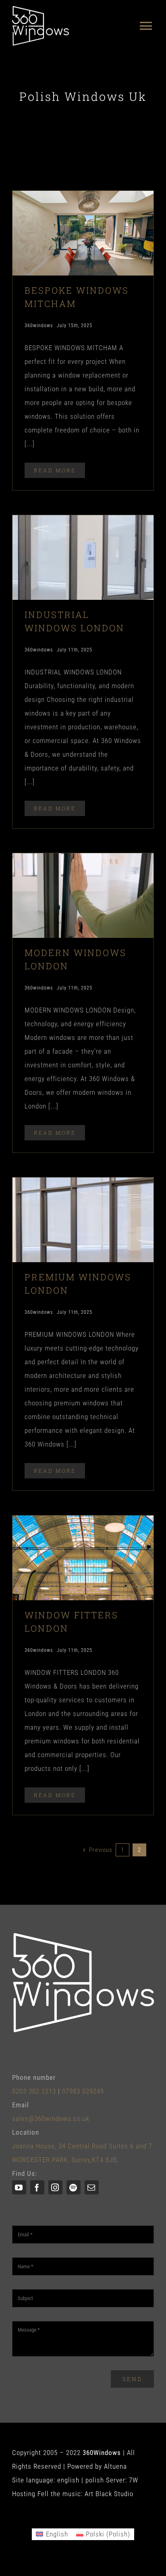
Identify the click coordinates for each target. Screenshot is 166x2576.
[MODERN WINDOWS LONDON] (83, 860)
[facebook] (37, 2187)
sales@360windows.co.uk (51, 2119)
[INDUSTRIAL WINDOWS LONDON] (83, 522)
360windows (39, 326)
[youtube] (19, 2187)
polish (95, 2480)
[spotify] (74, 2187)
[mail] (92, 2187)
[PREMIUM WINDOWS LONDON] (83, 1184)
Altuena (115, 2466)
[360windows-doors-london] (40, 9)
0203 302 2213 (34, 2091)
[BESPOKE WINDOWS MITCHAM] (83, 198)
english (68, 2480)
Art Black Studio (109, 2494)
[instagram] (55, 2187)
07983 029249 (83, 2091)
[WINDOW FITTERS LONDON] (83, 1522)
